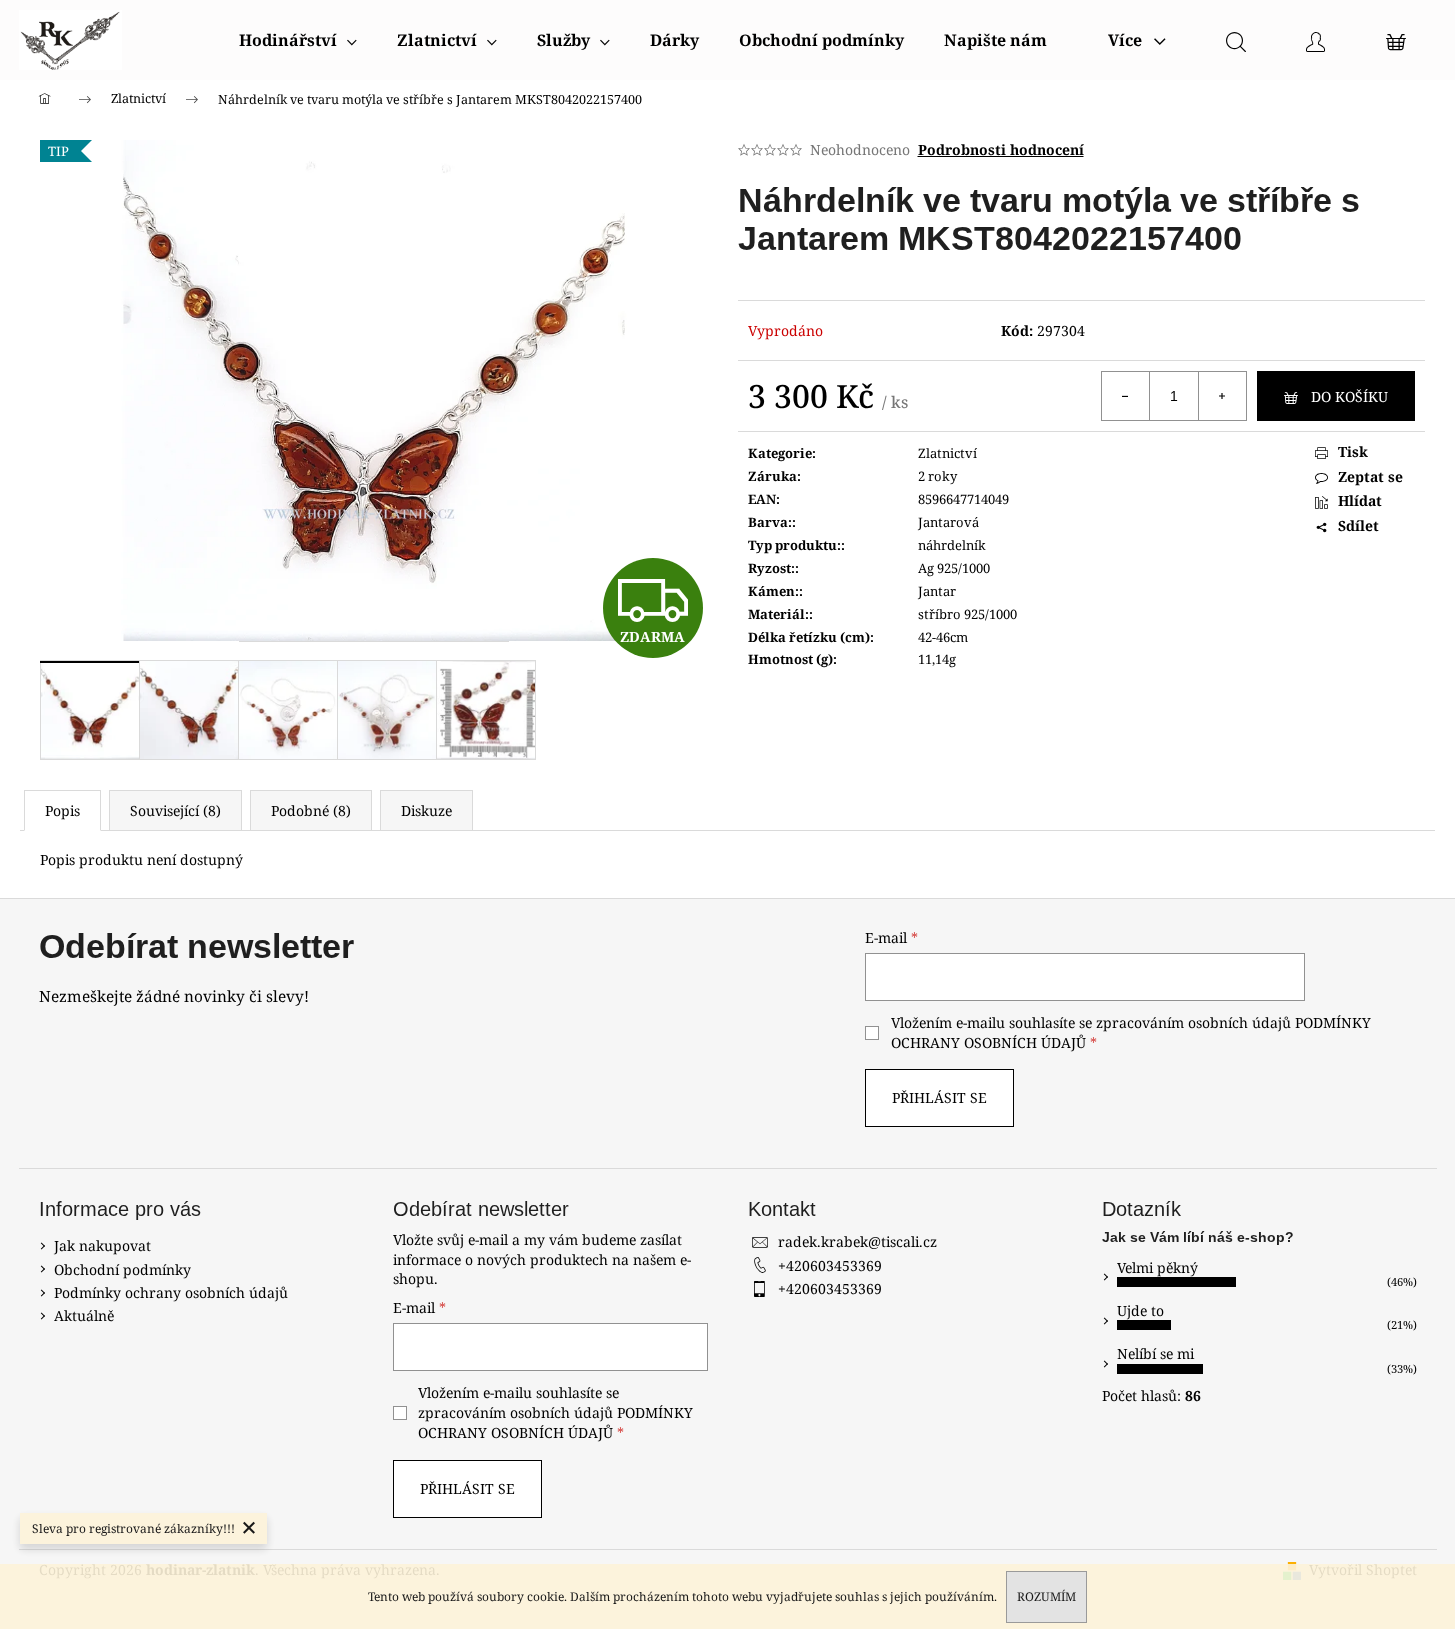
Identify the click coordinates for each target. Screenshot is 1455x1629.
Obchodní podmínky (122, 1269)
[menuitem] (298, 40)
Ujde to (1140, 1310)
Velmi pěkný (1157, 1267)
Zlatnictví (947, 453)
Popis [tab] (62, 810)
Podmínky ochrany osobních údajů (171, 1292)
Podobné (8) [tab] (311, 810)
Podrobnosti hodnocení (1001, 149)
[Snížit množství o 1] (1126, 396)
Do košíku (1349, 396)
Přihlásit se (939, 1097)
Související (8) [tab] (175, 810)
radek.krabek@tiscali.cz (857, 1241)
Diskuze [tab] (426, 810)
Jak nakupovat (102, 1245)
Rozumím (1046, 1596)
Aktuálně (84, 1315)
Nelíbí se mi (1155, 1353)
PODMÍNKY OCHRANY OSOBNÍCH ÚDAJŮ (555, 1422)
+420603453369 (830, 1265)
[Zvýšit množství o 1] (1222, 396)
